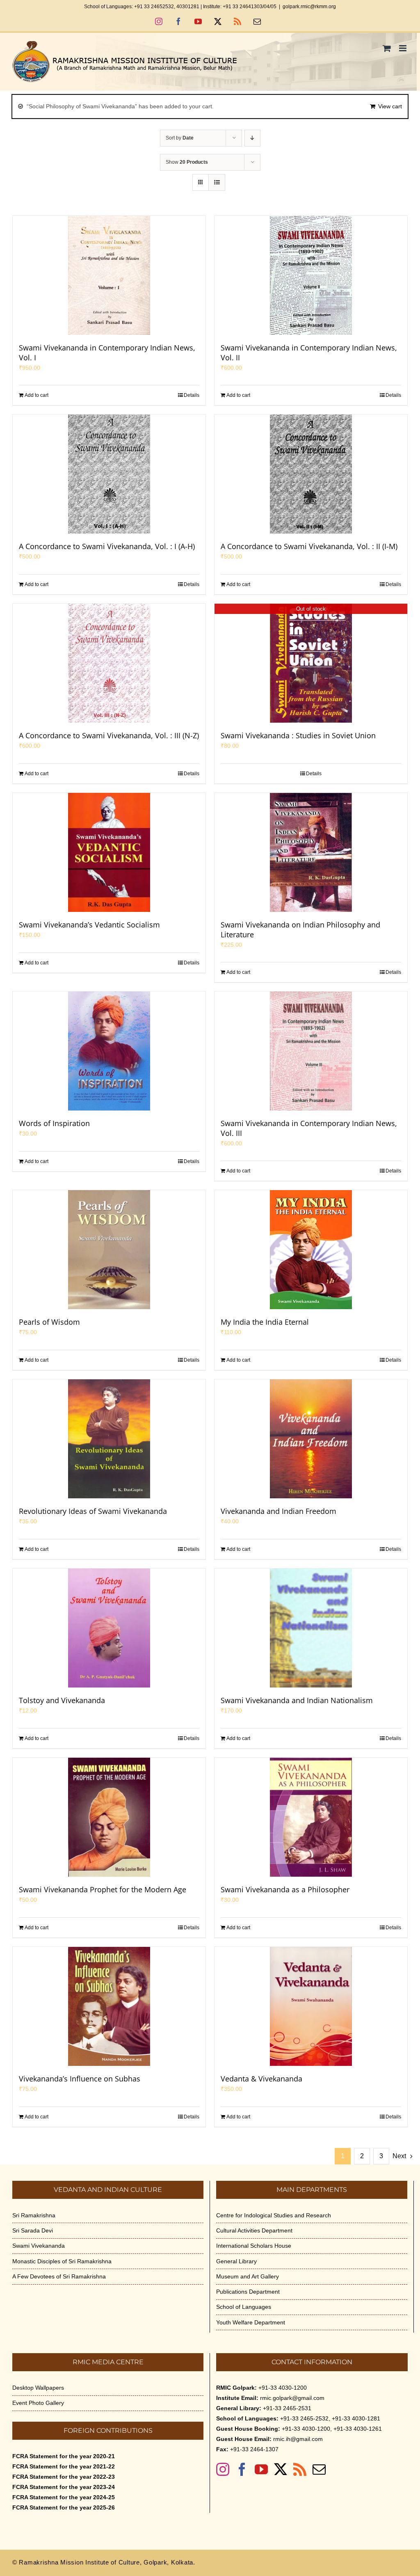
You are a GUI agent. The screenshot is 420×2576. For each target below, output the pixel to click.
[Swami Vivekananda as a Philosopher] (311, 1817)
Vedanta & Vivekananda (261, 2079)
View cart (390, 106)
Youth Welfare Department (251, 2322)
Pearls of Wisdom (49, 1322)
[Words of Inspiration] (109, 1051)
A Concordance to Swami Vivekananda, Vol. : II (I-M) (309, 546)
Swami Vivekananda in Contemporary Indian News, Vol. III (309, 1128)
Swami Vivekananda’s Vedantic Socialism (89, 925)
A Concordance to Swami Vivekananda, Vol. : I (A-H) (107, 546)
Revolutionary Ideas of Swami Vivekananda (93, 1511)
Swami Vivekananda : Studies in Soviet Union (298, 735)
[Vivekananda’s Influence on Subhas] (109, 2006)
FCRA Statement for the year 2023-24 (64, 2487)
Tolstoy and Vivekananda (62, 1700)
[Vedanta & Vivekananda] (311, 2006)
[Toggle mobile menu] (403, 48)
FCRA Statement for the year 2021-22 (64, 2466)
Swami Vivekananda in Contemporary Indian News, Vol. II (309, 353)
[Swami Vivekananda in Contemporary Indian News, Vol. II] (311, 275)
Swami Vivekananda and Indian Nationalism (297, 1700)
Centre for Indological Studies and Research (274, 2215)
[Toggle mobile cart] (387, 48)
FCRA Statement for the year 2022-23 (64, 2477)
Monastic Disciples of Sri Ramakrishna (62, 2261)
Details (192, 395)
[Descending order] (252, 138)
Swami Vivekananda (39, 2246)
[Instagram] (223, 2469)
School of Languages (244, 2307)
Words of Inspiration (54, 1123)
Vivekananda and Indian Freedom (278, 1511)
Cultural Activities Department (254, 2230)
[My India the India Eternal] (311, 1250)
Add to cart (37, 395)
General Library (236, 2261)
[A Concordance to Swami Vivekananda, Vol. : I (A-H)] (109, 474)
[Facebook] (242, 2469)
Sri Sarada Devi (33, 2230)
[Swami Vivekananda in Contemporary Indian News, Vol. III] (311, 1051)
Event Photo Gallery (38, 2403)
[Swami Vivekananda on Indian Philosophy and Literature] (311, 852)
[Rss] (300, 2469)
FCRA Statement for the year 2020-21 (64, 2456)
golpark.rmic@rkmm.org (309, 7)
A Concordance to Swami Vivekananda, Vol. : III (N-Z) (109, 735)
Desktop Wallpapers (38, 2388)
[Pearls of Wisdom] (109, 1250)
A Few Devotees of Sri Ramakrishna (59, 2276)
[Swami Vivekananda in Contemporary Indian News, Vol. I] (109, 275)
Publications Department (248, 2292)
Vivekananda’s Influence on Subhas (80, 2079)
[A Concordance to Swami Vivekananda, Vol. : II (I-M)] (311, 474)
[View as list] (217, 182)
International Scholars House (254, 2246)
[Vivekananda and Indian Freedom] (311, 1439)
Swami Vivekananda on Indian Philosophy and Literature (300, 930)
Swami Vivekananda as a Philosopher (285, 1889)
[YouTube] (261, 2469)
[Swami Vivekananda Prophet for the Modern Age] (109, 1817)
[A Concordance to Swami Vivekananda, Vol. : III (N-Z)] (109, 663)
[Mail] (319, 2469)
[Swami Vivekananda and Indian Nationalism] (311, 1628)
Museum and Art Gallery (248, 2276)
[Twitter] (281, 2469)
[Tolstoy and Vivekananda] (109, 1628)
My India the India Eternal (265, 1322)
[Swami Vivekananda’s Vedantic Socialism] (109, 852)
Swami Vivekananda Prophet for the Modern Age (103, 1889)
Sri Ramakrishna (34, 2215)
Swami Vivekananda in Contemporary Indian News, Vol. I (107, 353)
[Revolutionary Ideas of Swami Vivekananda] (109, 1439)
